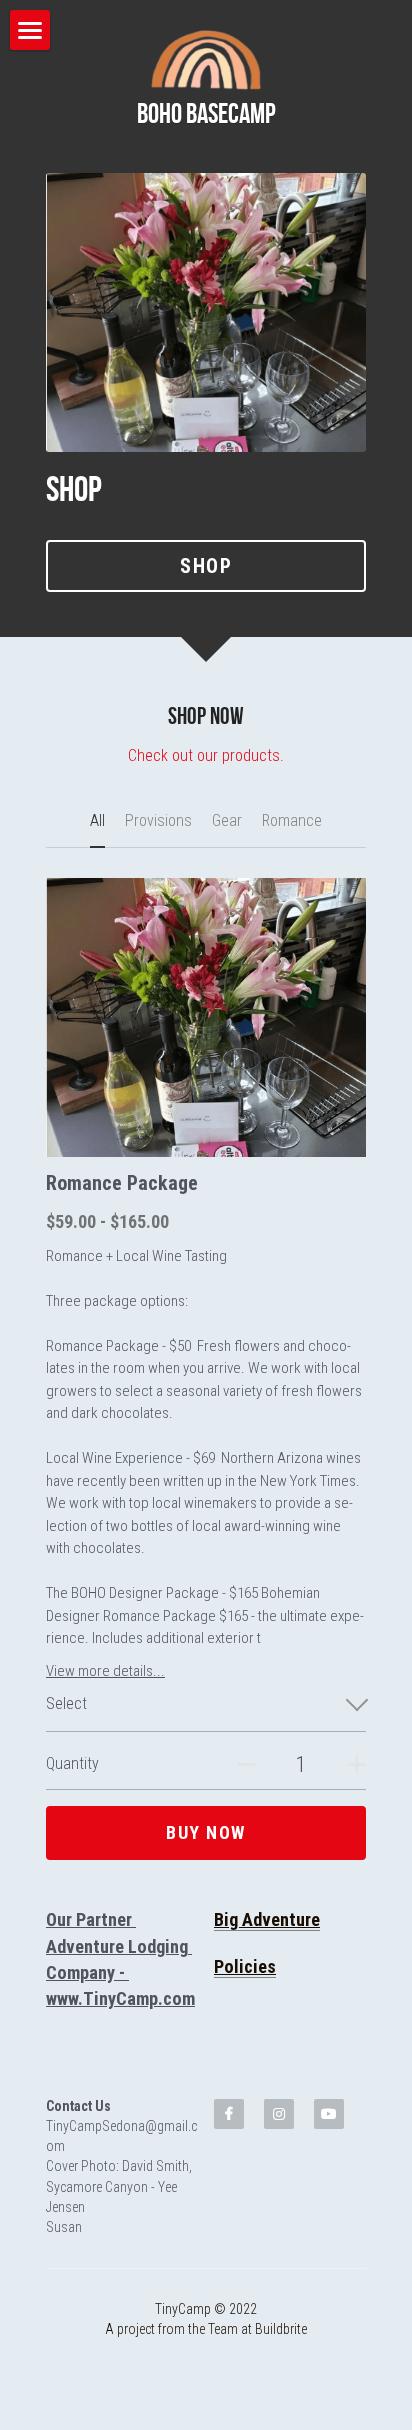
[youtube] (329, 2114)
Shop (206, 566)
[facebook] (229, 2114)
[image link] (205, 59)
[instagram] (279, 2114)
